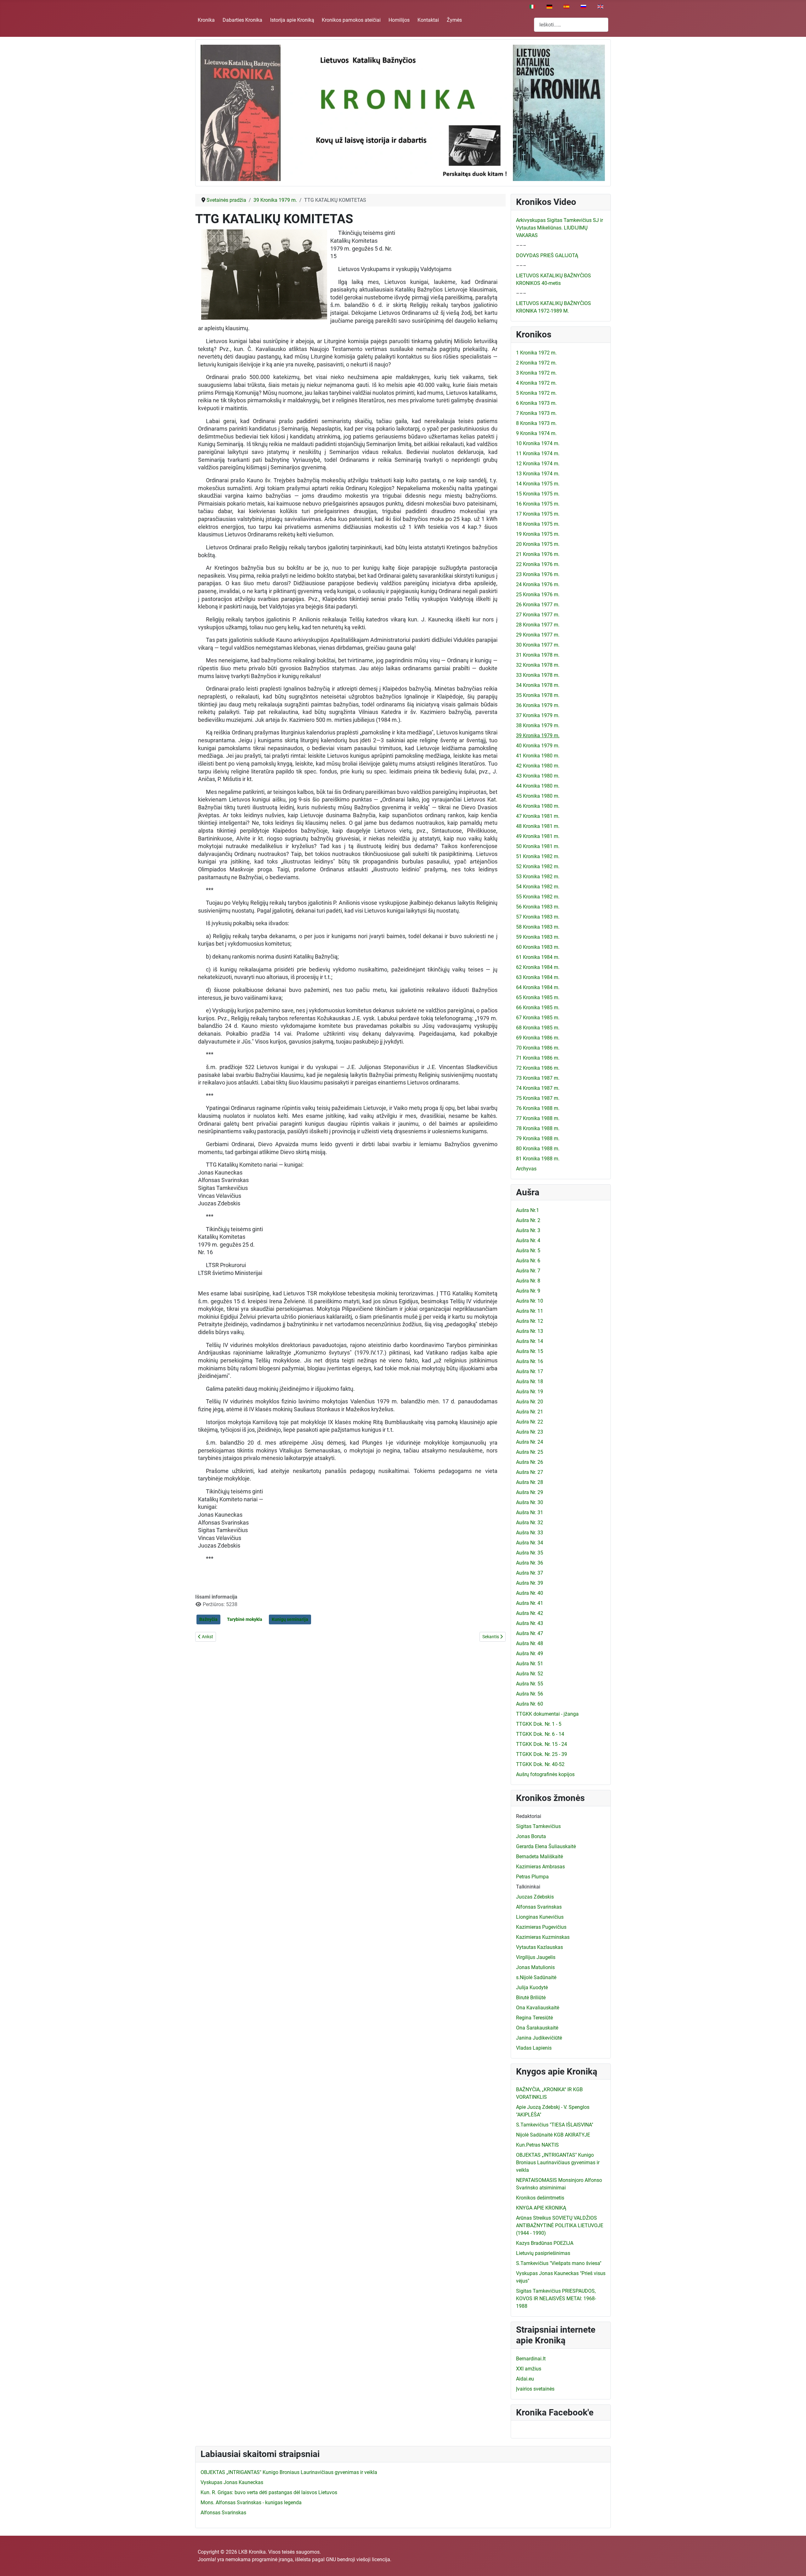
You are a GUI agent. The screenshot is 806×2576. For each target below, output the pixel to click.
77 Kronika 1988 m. (538, 1118)
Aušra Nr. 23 (530, 1432)
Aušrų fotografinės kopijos (545, 1774)
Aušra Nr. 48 (530, 1643)
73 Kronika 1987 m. (538, 1078)
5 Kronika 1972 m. (536, 393)
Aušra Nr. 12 (530, 1321)
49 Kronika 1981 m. (538, 836)
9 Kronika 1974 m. (536, 433)
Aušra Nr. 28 (530, 1482)
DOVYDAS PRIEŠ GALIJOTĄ (547, 255)
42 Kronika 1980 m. (538, 766)
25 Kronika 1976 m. (538, 594)
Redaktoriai (529, 1816)
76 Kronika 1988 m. (538, 1108)
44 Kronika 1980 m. (538, 786)
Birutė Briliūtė (531, 1998)
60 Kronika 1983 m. (538, 947)
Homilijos (399, 20)
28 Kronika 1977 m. (538, 625)
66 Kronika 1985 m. (538, 1008)
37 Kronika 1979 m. (538, 715)
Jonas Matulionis (535, 1967)
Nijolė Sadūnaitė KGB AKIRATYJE (553, 2135)
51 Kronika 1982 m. (538, 856)
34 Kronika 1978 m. (538, 685)
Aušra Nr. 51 (530, 1664)
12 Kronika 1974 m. (538, 464)
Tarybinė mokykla (245, 1619)
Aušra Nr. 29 (530, 1492)
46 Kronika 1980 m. (538, 806)
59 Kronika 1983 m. (538, 937)
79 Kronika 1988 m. (538, 1138)
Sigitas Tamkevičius (538, 1826)
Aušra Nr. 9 (528, 1291)
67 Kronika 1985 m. (538, 1018)
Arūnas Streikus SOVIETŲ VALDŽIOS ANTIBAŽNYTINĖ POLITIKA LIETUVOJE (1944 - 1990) (560, 2225)
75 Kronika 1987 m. (538, 1098)
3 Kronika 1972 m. (536, 373)
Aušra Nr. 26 (530, 1462)
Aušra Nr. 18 (530, 1381)
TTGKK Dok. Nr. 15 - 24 (542, 1744)
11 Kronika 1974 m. (538, 453)
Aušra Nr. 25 (530, 1452)
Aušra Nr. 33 (530, 1533)
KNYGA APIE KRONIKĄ (541, 2208)
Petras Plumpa (532, 1877)
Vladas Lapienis (534, 2048)
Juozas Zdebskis (535, 1897)
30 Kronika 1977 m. (538, 645)
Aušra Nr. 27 (530, 1472)
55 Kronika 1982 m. (538, 897)
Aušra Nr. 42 (530, 1613)
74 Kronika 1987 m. (538, 1088)
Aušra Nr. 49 (530, 1653)
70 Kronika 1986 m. (538, 1048)
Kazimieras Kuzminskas (543, 1937)
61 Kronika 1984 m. (538, 957)
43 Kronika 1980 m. (538, 776)
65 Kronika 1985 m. (538, 997)
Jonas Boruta (531, 1836)
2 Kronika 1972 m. (536, 363)
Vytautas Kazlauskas (539, 1947)
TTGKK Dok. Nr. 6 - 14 (540, 1734)
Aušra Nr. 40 (530, 1593)
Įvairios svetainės (535, 2389)
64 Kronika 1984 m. (538, 987)
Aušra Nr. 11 (530, 1311)
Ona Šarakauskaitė (537, 2028)
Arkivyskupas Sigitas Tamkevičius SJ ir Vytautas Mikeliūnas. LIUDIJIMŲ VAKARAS (559, 228)
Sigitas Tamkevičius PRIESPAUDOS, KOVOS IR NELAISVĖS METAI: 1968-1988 (556, 2299)
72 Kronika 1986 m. (538, 1068)
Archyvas (526, 1169)
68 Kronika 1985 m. (538, 1028)
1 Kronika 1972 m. (536, 353)
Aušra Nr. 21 (530, 1412)
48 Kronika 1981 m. (538, 826)
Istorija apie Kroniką (292, 20)
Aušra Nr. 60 (530, 1704)
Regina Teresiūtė (534, 2018)
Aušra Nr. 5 (528, 1251)
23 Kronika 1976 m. (538, 574)
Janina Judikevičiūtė (539, 2038)
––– (521, 245)
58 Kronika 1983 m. (538, 927)
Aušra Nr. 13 (530, 1331)
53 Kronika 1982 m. (538, 877)
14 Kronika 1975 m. (538, 484)
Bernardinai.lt (531, 2359)
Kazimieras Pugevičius (541, 1927)
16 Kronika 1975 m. (538, 504)
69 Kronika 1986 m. (538, 1038)
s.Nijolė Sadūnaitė (536, 1977)
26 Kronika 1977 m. (538, 605)
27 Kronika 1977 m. (538, 615)
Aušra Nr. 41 (530, 1603)
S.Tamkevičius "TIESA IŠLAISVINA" (555, 2125)
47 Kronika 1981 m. (538, 816)
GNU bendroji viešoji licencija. (359, 2559)
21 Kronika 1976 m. (538, 554)
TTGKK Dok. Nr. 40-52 (540, 1764)
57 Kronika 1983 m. (538, 917)
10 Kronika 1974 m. (538, 443)
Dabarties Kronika (242, 20)
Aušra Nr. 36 (530, 1563)
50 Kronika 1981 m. (538, 846)
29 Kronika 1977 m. (538, 635)
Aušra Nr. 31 (530, 1512)
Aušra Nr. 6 (528, 1261)
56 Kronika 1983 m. (538, 907)
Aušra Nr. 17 (530, 1371)
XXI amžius (529, 2369)
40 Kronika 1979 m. (538, 746)
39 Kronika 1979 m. (538, 736)
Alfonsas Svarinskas (539, 1907)
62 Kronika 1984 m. (538, 967)
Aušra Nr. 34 (530, 1543)
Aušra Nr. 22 (530, 1422)
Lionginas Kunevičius (540, 1917)
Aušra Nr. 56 (530, 1694)
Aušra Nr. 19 (530, 1392)
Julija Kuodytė (532, 1987)
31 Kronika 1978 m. (538, 655)
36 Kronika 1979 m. (538, 705)
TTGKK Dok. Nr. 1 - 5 (539, 1724)
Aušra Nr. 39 (530, 1583)
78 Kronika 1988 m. (538, 1128)
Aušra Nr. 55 (530, 1684)
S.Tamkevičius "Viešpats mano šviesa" (559, 2263)
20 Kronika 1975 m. (538, 544)
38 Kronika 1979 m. (538, 725)
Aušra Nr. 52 (530, 1674)
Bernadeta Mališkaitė (539, 1857)
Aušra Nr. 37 (530, 1573)
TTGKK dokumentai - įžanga (547, 1714)
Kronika (206, 20)
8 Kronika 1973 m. (536, 423)
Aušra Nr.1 (528, 1210)
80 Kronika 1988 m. (538, 1149)
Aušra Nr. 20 (530, 1402)
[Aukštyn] (795, 2564)
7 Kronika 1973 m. (536, 413)
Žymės (454, 20)
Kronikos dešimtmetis (540, 2198)
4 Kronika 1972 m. (536, 383)
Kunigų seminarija (290, 1619)
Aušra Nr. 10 (530, 1301)
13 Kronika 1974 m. (538, 474)
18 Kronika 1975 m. (538, 524)
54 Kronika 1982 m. (538, 887)
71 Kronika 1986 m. (538, 1058)
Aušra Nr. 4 (528, 1240)
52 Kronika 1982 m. (538, 866)
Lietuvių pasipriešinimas (543, 2253)
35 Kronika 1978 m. (538, 695)
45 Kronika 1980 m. (538, 796)
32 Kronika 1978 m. (538, 665)
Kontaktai (428, 20)
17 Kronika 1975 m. (538, 514)
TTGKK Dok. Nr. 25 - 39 (542, 1754)
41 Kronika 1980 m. (538, 756)
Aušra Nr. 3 (528, 1230)
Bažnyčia (208, 1619)
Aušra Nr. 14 (530, 1341)
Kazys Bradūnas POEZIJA (545, 2243)
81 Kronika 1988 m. (538, 1159)
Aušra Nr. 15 (530, 1351)
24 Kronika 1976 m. (538, 584)
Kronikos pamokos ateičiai (351, 20)
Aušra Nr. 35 (530, 1553)
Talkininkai (528, 1887)
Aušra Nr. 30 (530, 1502)
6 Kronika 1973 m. (536, 403)
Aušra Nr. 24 (530, 1442)
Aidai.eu (525, 2379)
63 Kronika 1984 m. (538, 977)
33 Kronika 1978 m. (538, 675)
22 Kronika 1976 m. (538, 564)
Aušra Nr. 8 (528, 1281)
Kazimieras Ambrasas (540, 1867)
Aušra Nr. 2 (528, 1220)
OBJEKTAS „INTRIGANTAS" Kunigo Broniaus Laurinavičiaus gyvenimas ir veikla (558, 2163)
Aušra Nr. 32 (530, 1523)
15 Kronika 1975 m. (538, 494)
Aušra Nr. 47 (530, 1633)
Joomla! (207, 2559)
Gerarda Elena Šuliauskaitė (546, 1846)
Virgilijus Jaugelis (536, 1957)
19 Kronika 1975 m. (538, 534)
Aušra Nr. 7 (528, 1271)
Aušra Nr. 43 (530, 1623)
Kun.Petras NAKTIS (537, 2145)
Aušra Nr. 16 (530, 1361)
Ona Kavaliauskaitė (538, 2008)
